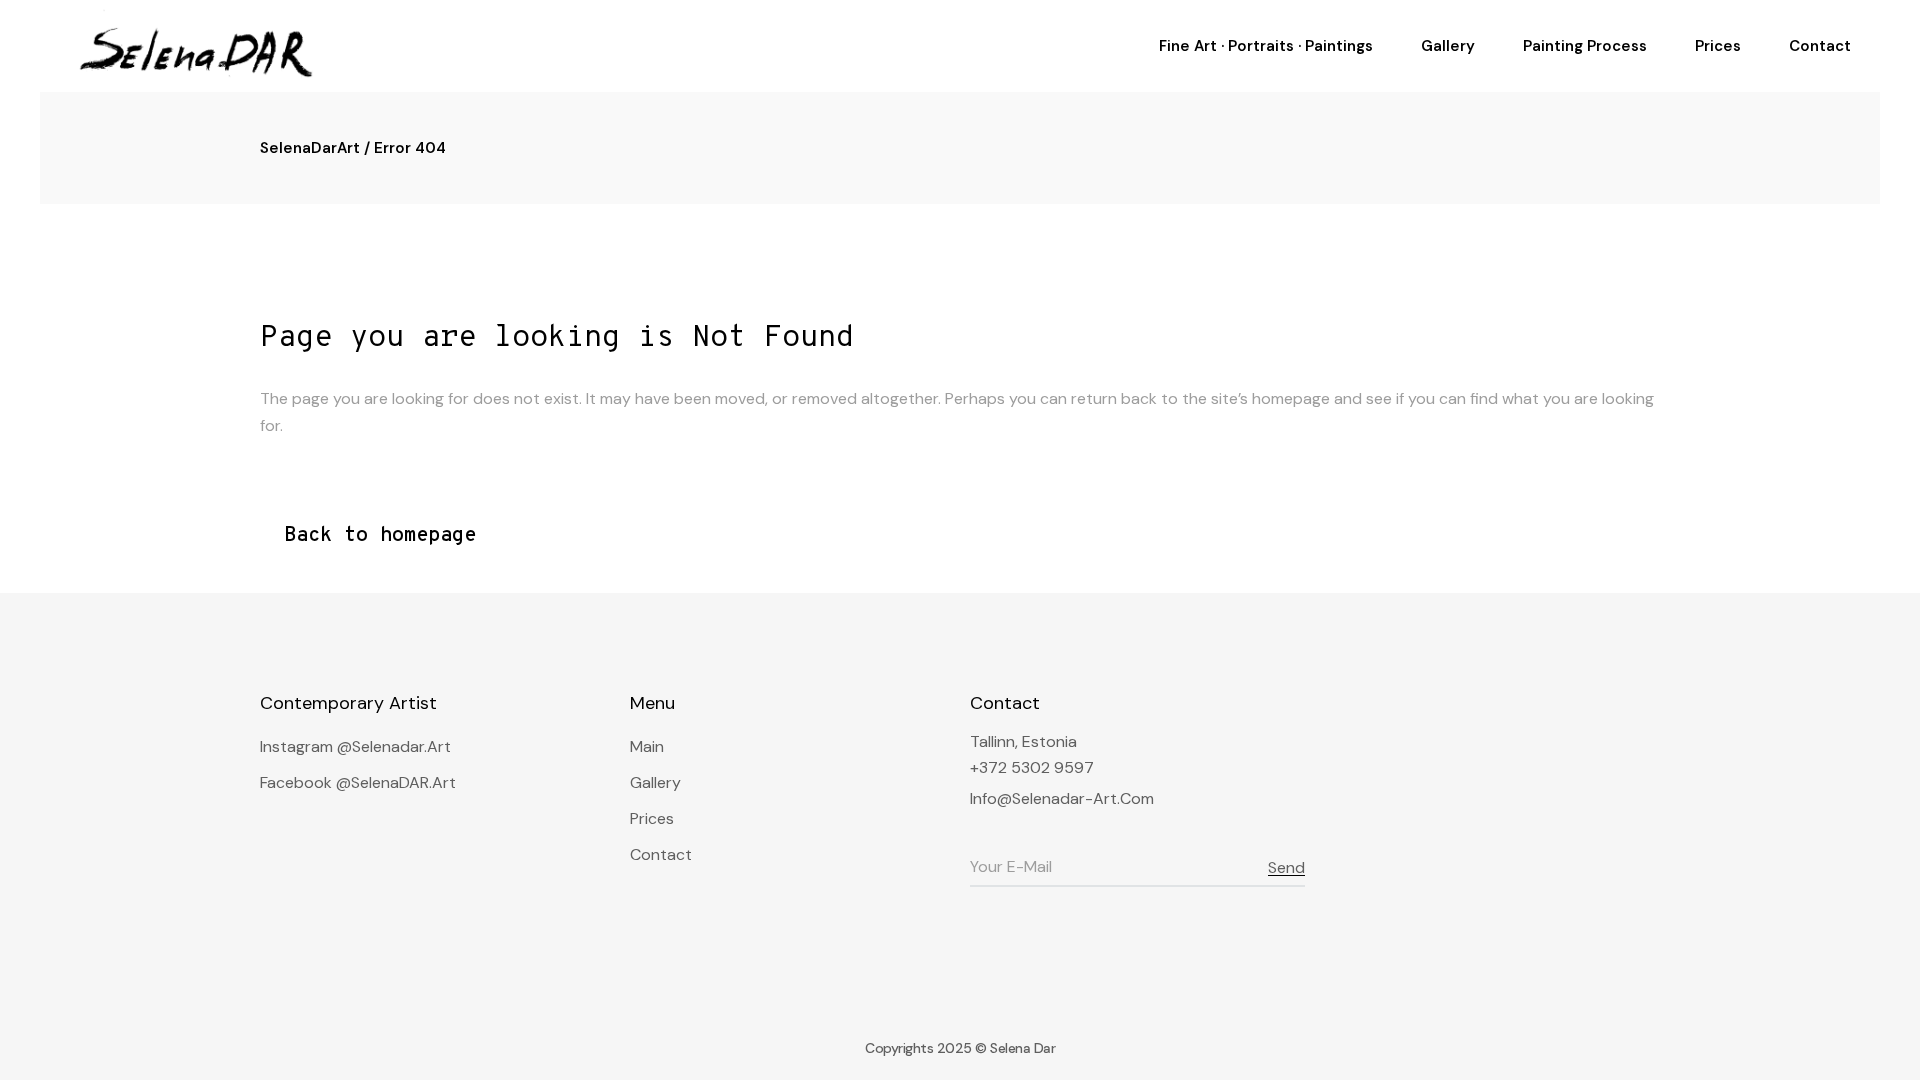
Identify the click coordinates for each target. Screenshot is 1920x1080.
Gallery (655, 782)
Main (647, 746)
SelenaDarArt (310, 148)
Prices (652, 818)
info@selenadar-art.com (1062, 798)
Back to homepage (380, 536)
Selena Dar (1022, 1048)
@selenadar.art (394, 746)
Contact (661, 854)
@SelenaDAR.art (396, 782)
